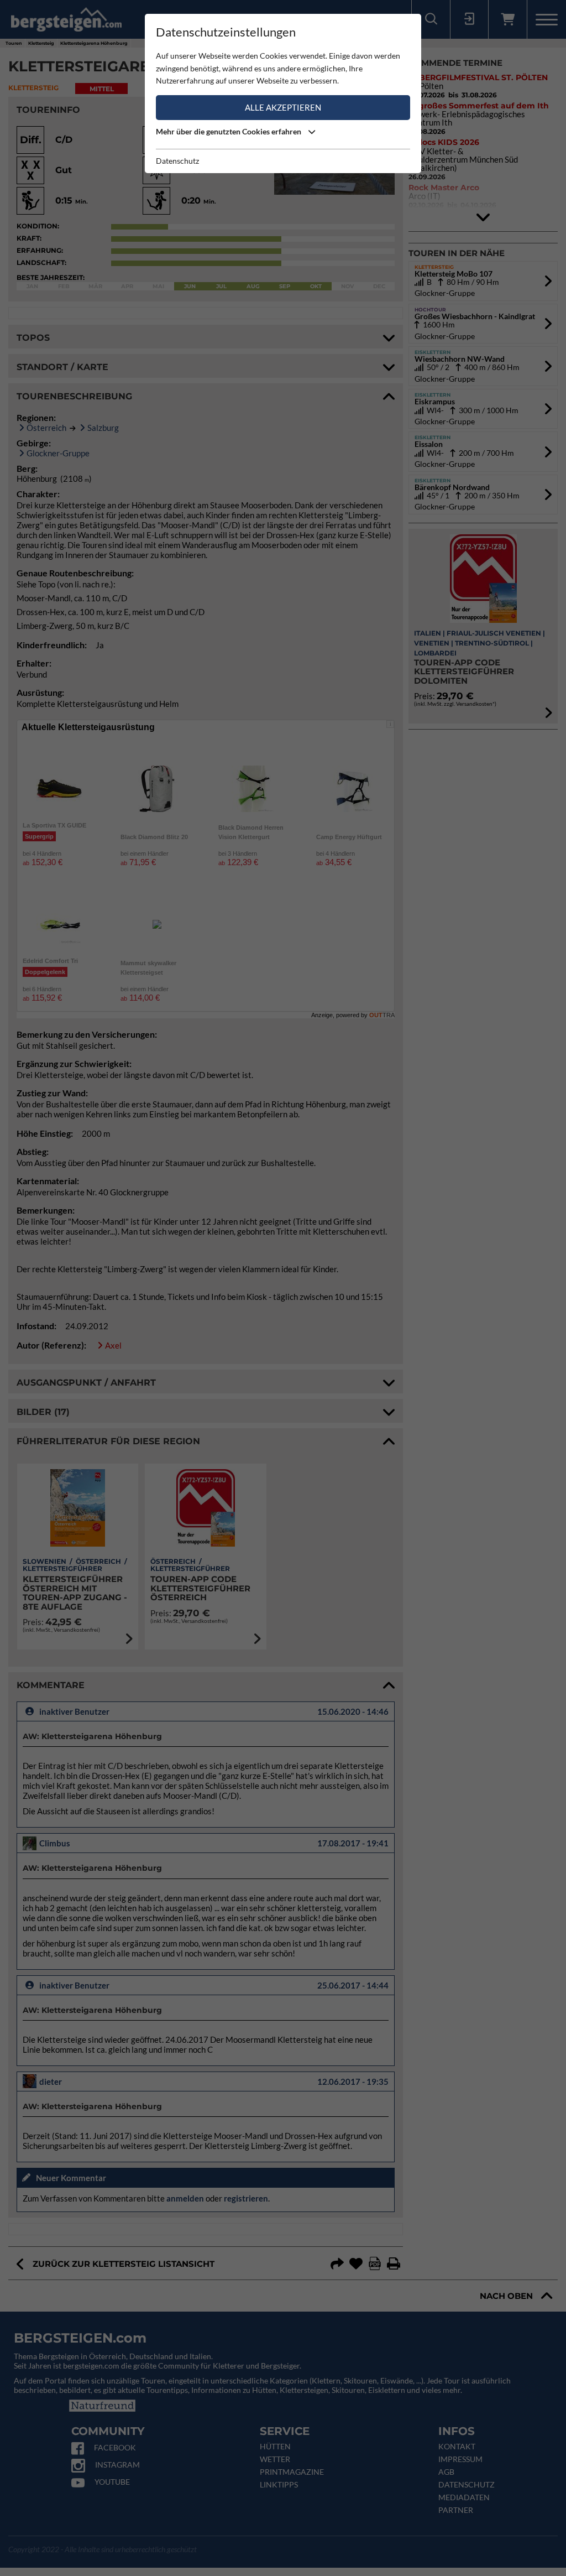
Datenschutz (177, 161)
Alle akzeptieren (283, 107)
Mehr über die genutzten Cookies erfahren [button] (229, 131)
